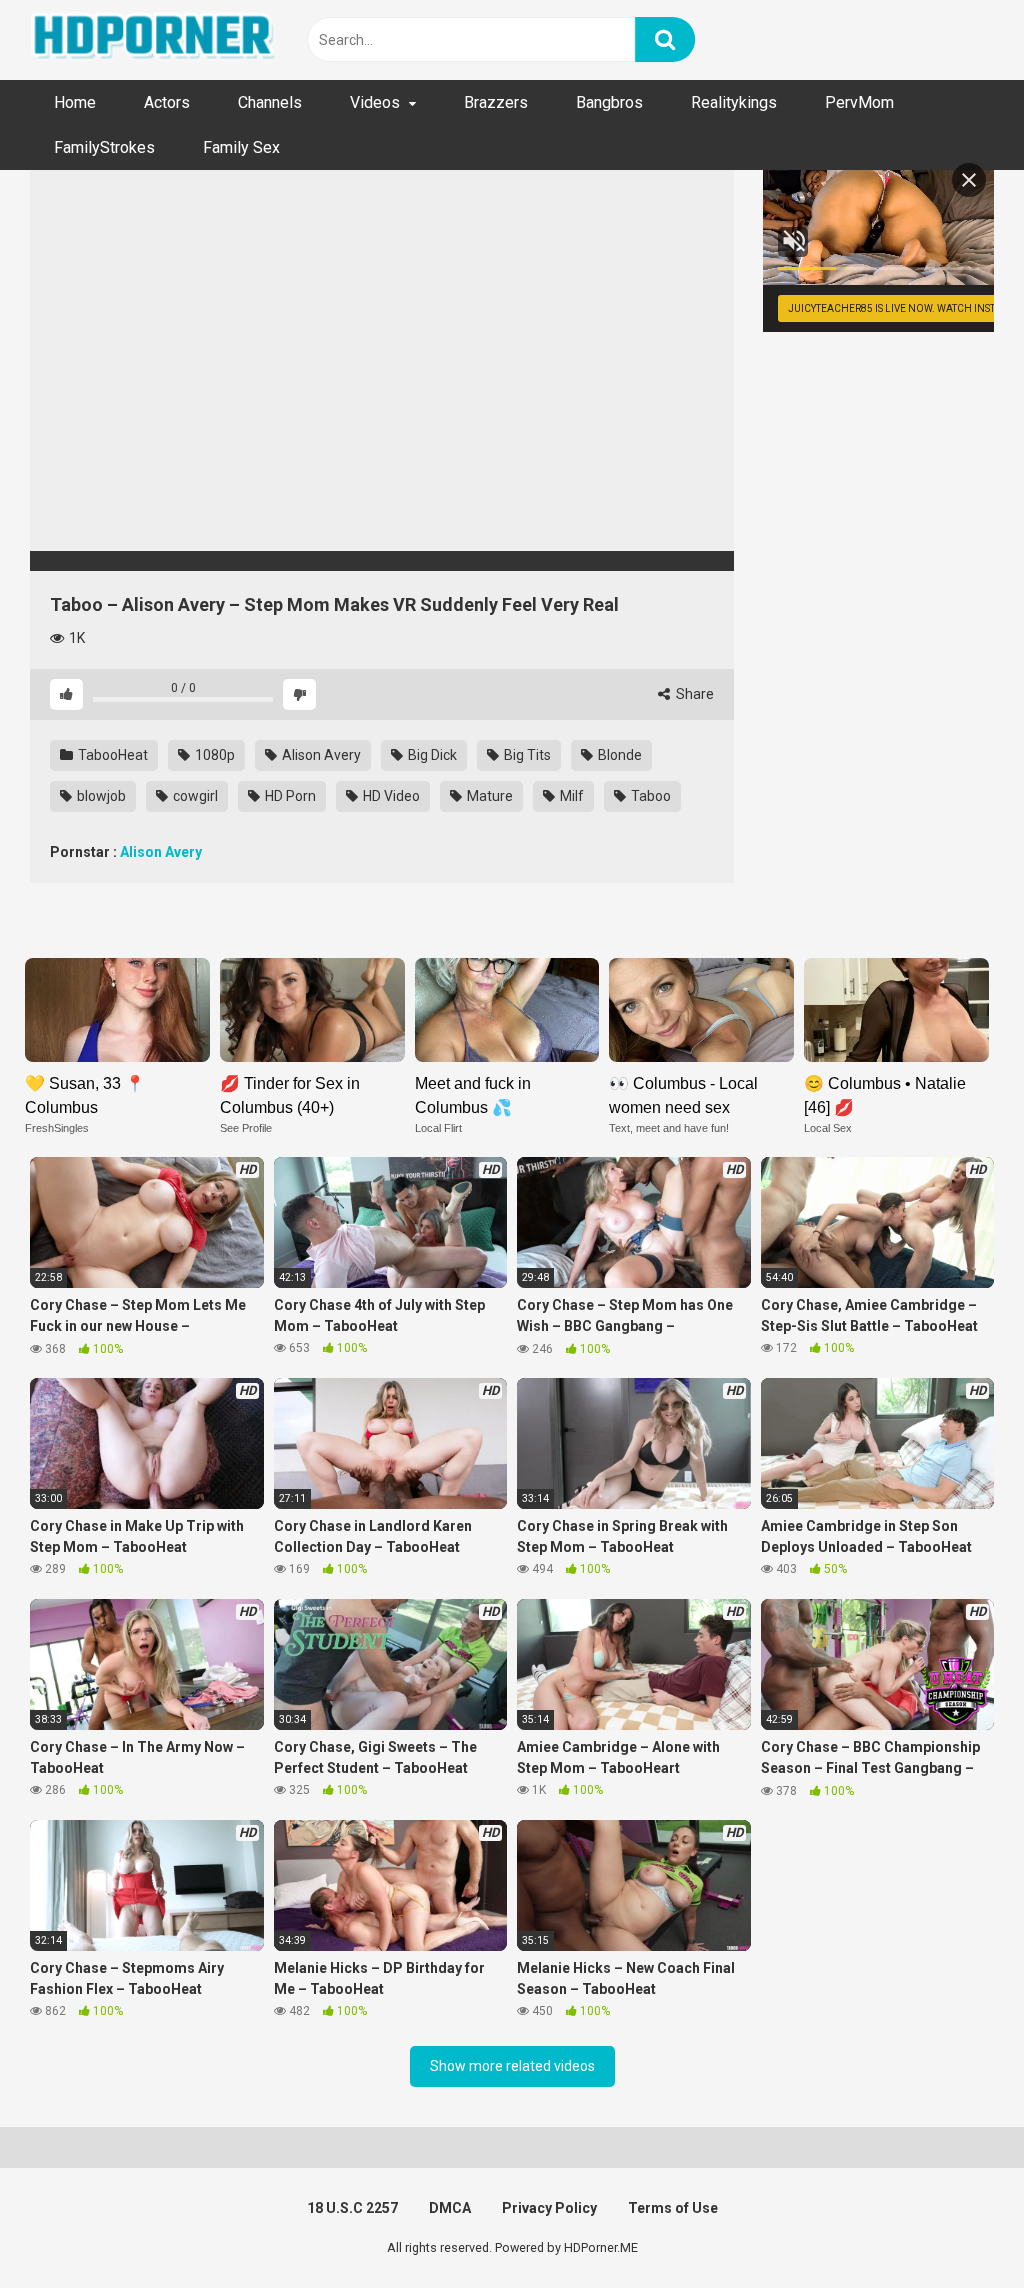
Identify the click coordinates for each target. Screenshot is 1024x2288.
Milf (570, 796)
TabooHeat (111, 755)
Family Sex (241, 147)
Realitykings (734, 102)
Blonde (618, 755)
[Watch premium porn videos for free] (155, 40)
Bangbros (609, 102)
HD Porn (289, 796)
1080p (213, 755)
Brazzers (496, 102)
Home (75, 102)
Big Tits (526, 755)
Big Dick (431, 755)
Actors (167, 102)
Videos (375, 102)
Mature (488, 796)
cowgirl (194, 796)
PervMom (859, 102)
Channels (270, 102)
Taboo (649, 796)
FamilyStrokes (104, 147)
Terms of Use (673, 2208)
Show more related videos (512, 2066)
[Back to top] (957, 2227)
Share (693, 694)
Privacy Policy (549, 2208)
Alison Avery (320, 755)
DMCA (450, 2208)
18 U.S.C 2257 (352, 2208)
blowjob (100, 796)
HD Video (390, 796)
